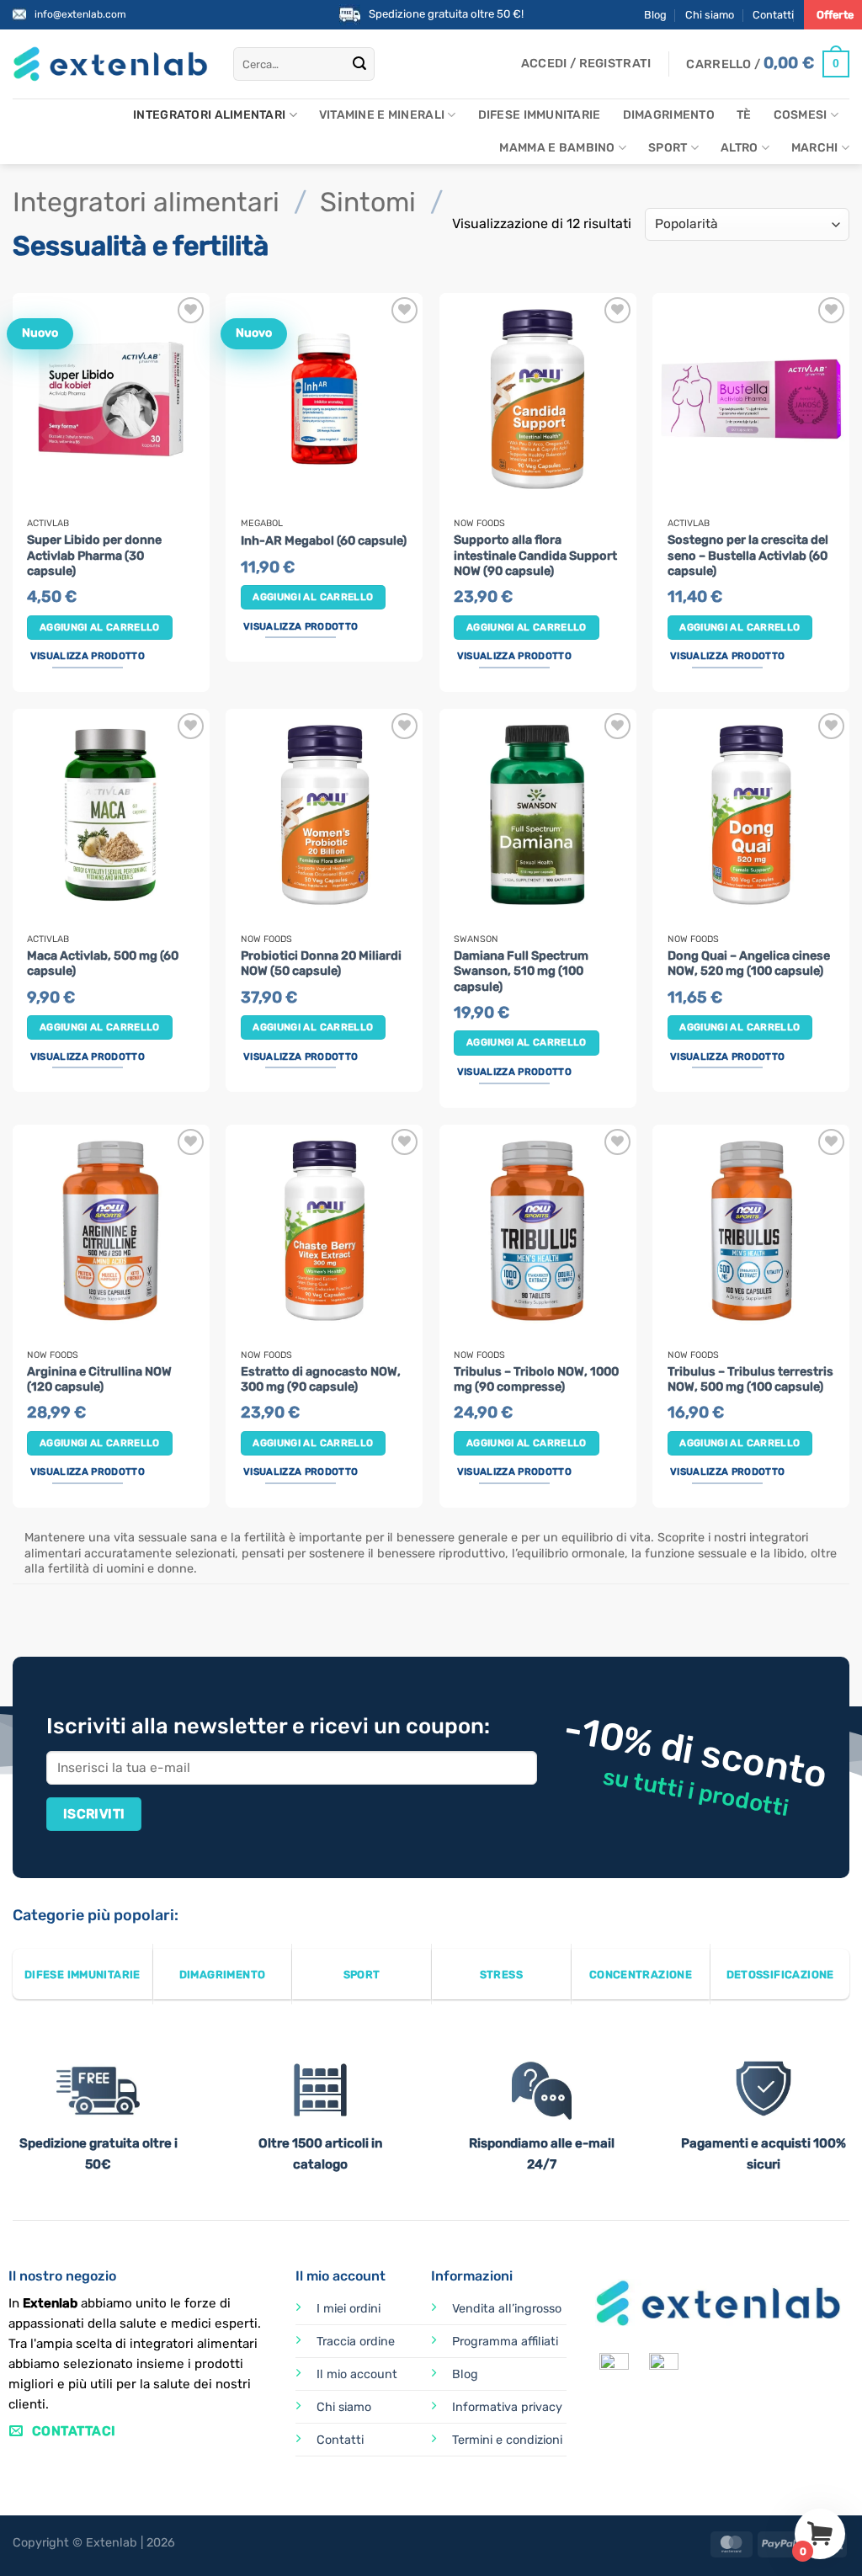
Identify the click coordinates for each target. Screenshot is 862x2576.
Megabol (262, 524)
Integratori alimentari (209, 115)
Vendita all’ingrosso (507, 2309)
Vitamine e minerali (382, 115)
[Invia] (359, 64)
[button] (586, 64)
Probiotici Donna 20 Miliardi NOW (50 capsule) (321, 964)
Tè (744, 115)
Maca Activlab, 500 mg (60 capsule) (103, 964)
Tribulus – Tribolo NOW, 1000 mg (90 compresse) (536, 1380)
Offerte (835, 15)
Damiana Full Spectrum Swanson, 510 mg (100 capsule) (521, 971)
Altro (739, 148)
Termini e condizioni (507, 2440)
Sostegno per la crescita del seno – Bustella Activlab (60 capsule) (748, 556)
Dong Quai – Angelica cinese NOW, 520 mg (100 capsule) (749, 964)
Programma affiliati (505, 2342)
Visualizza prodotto (88, 656)
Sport (668, 148)
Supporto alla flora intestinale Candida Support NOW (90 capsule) (535, 556)
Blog (655, 15)
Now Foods (479, 524)
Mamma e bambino (557, 148)
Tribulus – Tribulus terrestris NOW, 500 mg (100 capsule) (750, 1380)
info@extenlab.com (80, 14)
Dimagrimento (669, 115)
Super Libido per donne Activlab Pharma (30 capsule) (94, 556)
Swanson (476, 939)
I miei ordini (349, 2309)
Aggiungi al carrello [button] (100, 627)
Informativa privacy (507, 2407)
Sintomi (368, 202)
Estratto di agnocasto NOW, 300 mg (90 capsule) (321, 1380)
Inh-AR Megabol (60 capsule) (324, 541)
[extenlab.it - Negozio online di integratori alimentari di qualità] (110, 64)
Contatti (773, 15)
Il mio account (357, 2374)
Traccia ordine (356, 2342)
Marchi (815, 148)
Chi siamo (710, 15)
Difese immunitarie (540, 115)
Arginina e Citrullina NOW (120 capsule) (99, 1380)
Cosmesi (801, 115)
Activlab (48, 524)
